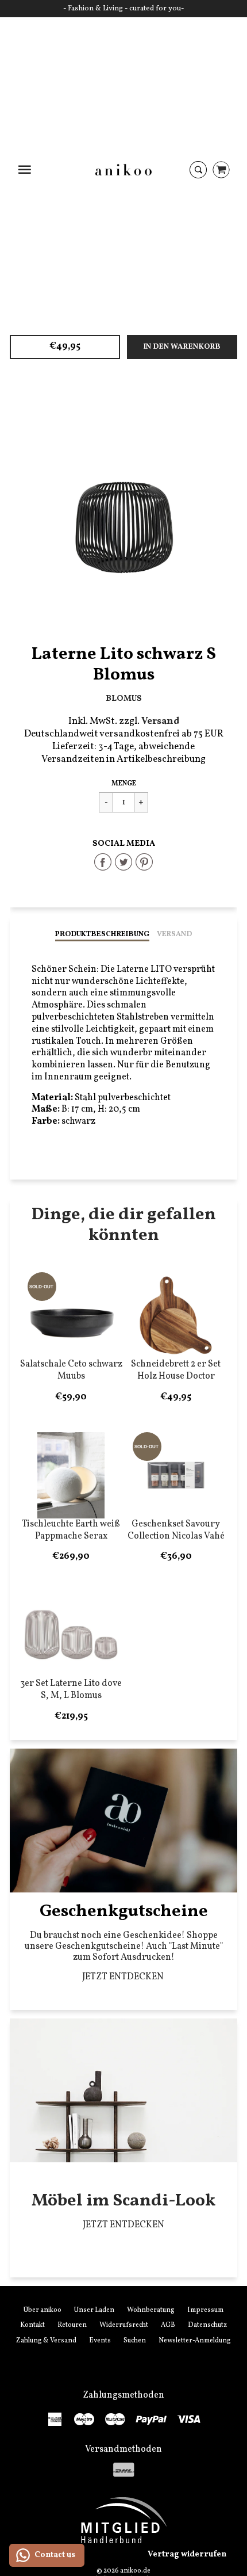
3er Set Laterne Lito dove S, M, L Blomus (71, 1690)
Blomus (124, 699)
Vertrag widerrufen (187, 2554)
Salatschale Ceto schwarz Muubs (71, 1370)
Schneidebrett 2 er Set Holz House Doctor (176, 1370)
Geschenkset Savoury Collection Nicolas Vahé (176, 1530)
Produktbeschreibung (102, 934)
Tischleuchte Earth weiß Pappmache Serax (71, 1530)
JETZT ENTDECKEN (124, 1977)
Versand (174, 934)
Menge (124, 784)
